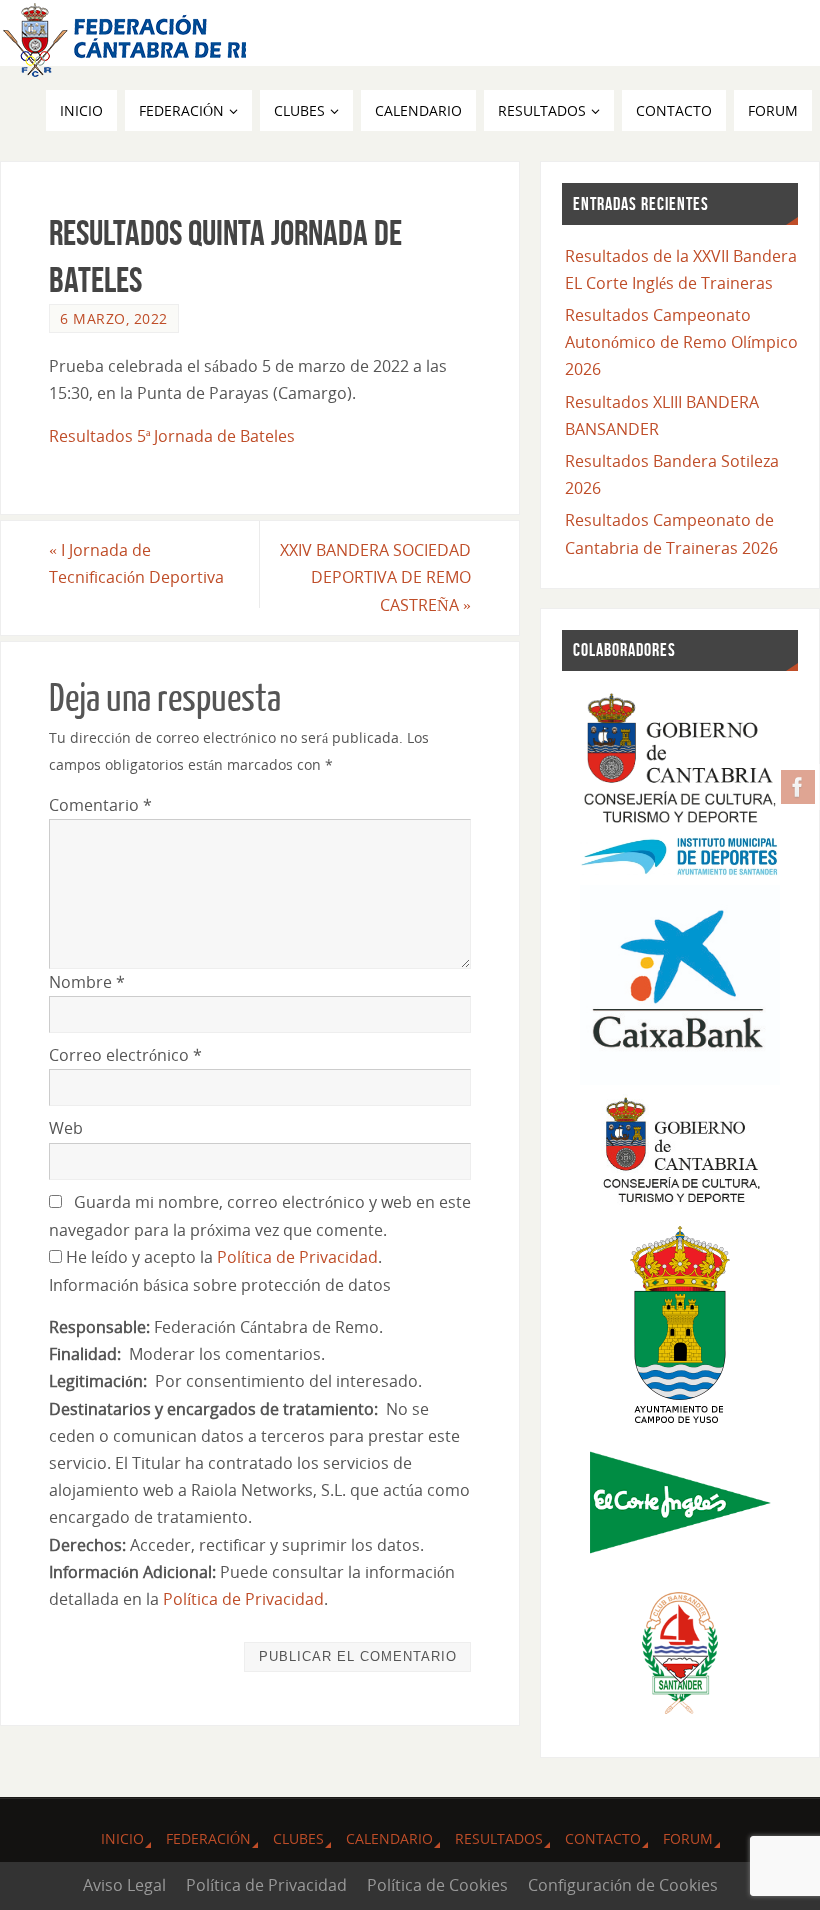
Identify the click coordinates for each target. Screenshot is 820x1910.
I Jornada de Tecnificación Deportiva (136, 563)
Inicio (122, 1838)
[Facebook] (798, 787)
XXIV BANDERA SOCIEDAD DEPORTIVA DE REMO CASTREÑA (375, 577)
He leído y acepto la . (222, 1257)
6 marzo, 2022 (114, 318)
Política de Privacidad (297, 1257)
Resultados (499, 1838)
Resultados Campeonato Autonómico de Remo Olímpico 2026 (681, 342)
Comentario (100, 805)
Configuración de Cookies (623, 1885)
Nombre (87, 982)
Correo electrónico (125, 1055)
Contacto (603, 1838)
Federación (208, 1838)
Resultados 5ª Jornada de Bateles (172, 436)
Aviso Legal (124, 1885)
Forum (688, 1838)
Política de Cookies (437, 1885)
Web (66, 1128)
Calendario (389, 1838)
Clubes (298, 1838)
